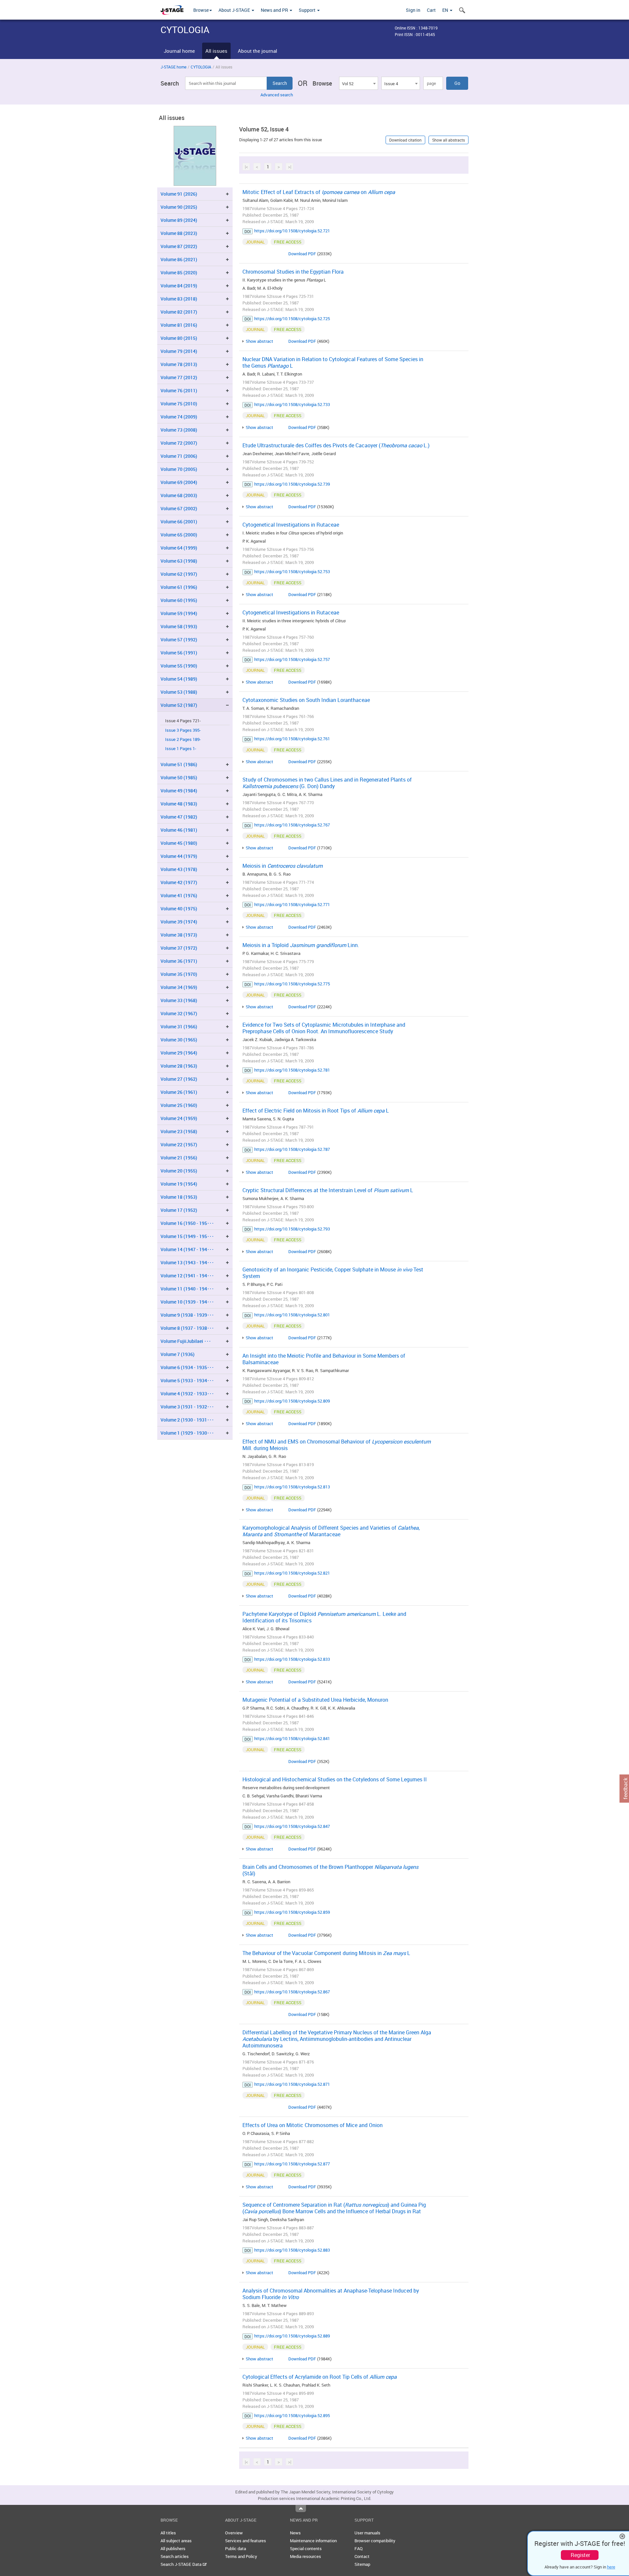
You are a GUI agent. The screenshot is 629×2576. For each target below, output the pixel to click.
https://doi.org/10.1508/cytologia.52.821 (292, 1573)
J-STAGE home (173, 67)
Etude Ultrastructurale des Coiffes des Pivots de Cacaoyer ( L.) (336, 445)
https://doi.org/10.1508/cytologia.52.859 (292, 1912)
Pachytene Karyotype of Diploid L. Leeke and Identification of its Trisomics (324, 1617)
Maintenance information (313, 2541)
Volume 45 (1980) (179, 843)
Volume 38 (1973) (179, 935)
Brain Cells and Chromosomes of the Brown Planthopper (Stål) (330, 1870)
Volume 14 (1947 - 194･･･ (187, 1249)
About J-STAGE (235, 10)
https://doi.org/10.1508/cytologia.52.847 (292, 1826)
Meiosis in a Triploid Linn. (301, 945)
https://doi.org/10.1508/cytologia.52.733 (292, 404)
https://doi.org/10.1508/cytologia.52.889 (292, 2336)
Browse (201, 10)
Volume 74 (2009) (179, 417)
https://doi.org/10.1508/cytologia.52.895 (292, 2415)
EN (446, 10)
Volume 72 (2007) (179, 443)
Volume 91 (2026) (179, 194)
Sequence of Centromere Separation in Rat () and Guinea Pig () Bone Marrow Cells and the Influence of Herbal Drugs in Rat (334, 2208)
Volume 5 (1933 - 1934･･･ (187, 1380)
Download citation (405, 140)
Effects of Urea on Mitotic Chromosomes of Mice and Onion (313, 2125)
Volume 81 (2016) (179, 325)
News (295, 2533)
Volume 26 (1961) (179, 1092)
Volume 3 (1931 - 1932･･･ (187, 1407)
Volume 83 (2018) (179, 299)
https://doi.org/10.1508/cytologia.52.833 (292, 1659)
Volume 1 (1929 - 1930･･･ (187, 1433)
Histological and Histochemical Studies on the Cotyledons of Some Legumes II (335, 1779)
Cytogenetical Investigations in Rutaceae (291, 525)
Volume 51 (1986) (179, 764)
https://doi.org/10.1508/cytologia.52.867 (292, 1992)
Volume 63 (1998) (179, 561)
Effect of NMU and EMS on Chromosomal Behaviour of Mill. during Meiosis (337, 1445)
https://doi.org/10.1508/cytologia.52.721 (292, 231)
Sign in (413, 10)
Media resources (305, 2556)
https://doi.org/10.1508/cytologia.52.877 (292, 2164)
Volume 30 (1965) (179, 1040)
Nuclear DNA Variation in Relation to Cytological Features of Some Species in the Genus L (333, 362)
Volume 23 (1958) (179, 1131)
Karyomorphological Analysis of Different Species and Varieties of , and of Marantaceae (331, 1531)
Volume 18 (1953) (179, 1197)
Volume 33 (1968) (179, 1000)
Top (301, 2508)
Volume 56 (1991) (179, 653)
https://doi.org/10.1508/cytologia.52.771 (292, 904)
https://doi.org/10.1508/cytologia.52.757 (292, 659)
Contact (362, 2556)
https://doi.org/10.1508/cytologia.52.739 (292, 484)
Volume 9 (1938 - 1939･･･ (187, 1315)
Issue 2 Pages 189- (183, 739)
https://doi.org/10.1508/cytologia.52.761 (292, 739)
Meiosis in (283, 866)
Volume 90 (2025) (179, 207)
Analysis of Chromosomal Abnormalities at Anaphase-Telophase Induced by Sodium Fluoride (331, 2294)
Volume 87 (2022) (179, 246)
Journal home (179, 51)
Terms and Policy (241, 2556)
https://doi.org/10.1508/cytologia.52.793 (292, 1229)
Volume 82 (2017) (179, 312)
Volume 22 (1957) (179, 1144)
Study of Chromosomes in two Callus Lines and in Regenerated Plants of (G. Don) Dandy (327, 783)
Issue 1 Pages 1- (181, 749)
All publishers (173, 2548)
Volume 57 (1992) (179, 639)
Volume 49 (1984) (179, 791)
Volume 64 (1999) (179, 548)
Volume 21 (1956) (179, 1158)
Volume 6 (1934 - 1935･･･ (187, 1367)
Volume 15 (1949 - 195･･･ (187, 1236)
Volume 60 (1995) (179, 600)
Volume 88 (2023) (179, 233)
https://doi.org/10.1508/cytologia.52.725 (292, 319)
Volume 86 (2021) (179, 259)
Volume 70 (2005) (179, 469)
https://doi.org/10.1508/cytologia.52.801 (292, 1315)
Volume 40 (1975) (179, 909)
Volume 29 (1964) (179, 1053)
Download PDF (302, 254)
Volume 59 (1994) (179, 613)
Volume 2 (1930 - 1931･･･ (187, 1420)
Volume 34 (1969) (179, 987)
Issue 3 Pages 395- (183, 730)
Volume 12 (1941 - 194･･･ (187, 1276)
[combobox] (358, 83)
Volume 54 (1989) (179, 679)
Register (580, 2555)
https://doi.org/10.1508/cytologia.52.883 (292, 2250)
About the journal (257, 51)
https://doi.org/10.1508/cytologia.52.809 (292, 1401)
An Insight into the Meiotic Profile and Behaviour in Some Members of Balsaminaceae (324, 1359)
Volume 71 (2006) (179, 456)
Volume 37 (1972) (179, 948)
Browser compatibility (375, 2541)
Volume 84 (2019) (179, 286)
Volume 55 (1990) (179, 666)
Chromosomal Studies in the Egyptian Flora (293, 272)
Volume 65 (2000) (179, 535)
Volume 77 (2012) (179, 377)
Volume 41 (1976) (179, 895)
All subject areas (176, 2541)
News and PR (275, 10)
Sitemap (362, 2564)
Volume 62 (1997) (179, 574)
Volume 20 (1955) (179, 1171)
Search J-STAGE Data (181, 2564)
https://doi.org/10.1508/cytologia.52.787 (292, 1149)
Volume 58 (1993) (179, 626)
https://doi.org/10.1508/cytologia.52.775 (292, 984)
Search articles (175, 2556)
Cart (431, 10)
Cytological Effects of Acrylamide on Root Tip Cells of (320, 2377)
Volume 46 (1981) (179, 830)
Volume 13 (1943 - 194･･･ (187, 1262)
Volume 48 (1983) (179, 804)
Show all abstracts (448, 140)
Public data (236, 2548)
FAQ (359, 2548)
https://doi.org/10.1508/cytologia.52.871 (292, 2084)
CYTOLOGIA (201, 67)
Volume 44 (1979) (179, 856)
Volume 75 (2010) (179, 404)
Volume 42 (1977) (179, 882)
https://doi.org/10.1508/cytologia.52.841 (292, 1738)
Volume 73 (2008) (179, 430)
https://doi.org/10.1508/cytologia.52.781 (292, 1070)
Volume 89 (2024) (179, 220)
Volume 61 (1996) (179, 587)
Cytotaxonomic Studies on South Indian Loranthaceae (306, 700)
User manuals (367, 2533)
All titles (168, 2533)
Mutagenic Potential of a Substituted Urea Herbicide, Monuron (315, 1700)
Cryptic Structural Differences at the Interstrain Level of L (328, 1190)
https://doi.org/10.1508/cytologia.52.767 (292, 825)
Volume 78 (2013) (179, 364)
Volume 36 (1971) (179, 961)
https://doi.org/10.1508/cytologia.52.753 (292, 571)
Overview (234, 2533)
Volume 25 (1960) (179, 1105)
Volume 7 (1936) (178, 1354)
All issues (216, 51)
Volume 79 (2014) (179, 351)
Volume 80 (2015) (179, 338)
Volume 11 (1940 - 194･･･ (187, 1289)
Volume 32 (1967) (179, 1013)
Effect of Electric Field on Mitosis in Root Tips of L (316, 1111)
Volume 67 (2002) (179, 508)
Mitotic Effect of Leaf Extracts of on (319, 192)
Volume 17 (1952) (179, 1210)
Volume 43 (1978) (179, 869)
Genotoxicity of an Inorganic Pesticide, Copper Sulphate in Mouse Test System (333, 1273)
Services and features (246, 2541)
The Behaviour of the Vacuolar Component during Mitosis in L (326, 1953)
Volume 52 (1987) (179, 705)
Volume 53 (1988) (179, 692)
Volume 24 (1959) (179, 1118)
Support (308, 10)
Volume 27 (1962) (179, 1079)
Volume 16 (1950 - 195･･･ (187, 1223)
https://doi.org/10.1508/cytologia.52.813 (292, 1487)
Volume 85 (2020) (179, 272)
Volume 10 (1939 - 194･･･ (187, 1302)
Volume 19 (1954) (179, 1184)
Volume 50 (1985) (179, 777)
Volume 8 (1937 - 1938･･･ (187, 1328)
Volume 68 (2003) (179, 495)
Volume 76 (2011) (179, 390)
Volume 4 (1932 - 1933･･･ (187, 1394)
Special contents (306, 2548)
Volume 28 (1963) (179, 1066)
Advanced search (277, 95)
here (611, 2567)
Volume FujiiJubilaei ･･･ (186, 1341)
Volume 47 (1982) (179, 817)
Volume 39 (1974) (179, 922)
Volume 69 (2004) (179, 482)
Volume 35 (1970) (179, 974)
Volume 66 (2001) (179, 522)
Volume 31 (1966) (179, 1027)
